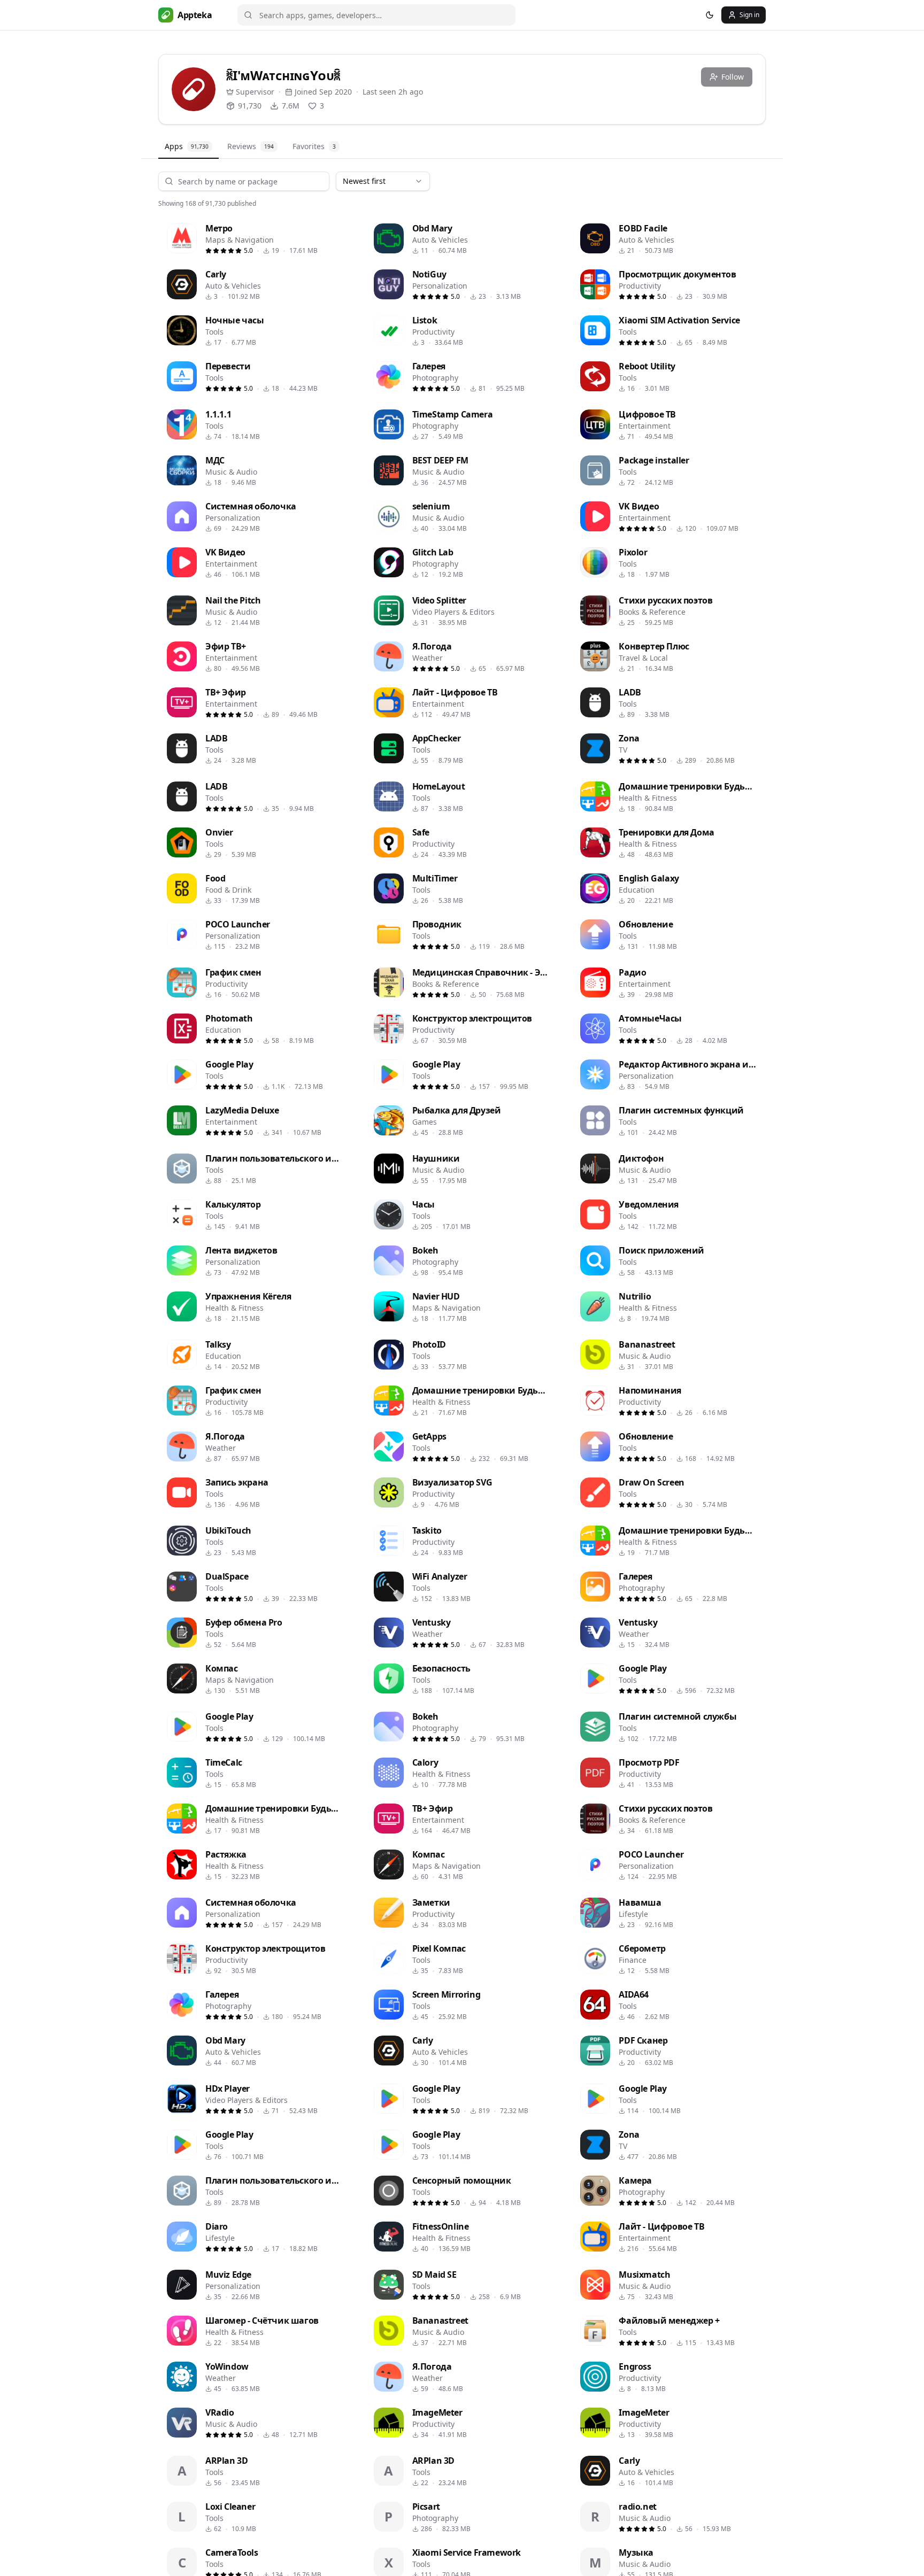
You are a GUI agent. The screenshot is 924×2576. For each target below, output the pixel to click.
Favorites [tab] (314, 146)
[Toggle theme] (710, 15)
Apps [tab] (187, 146)
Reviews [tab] (251, 146)
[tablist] (462, 147)
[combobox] (383, 181)
